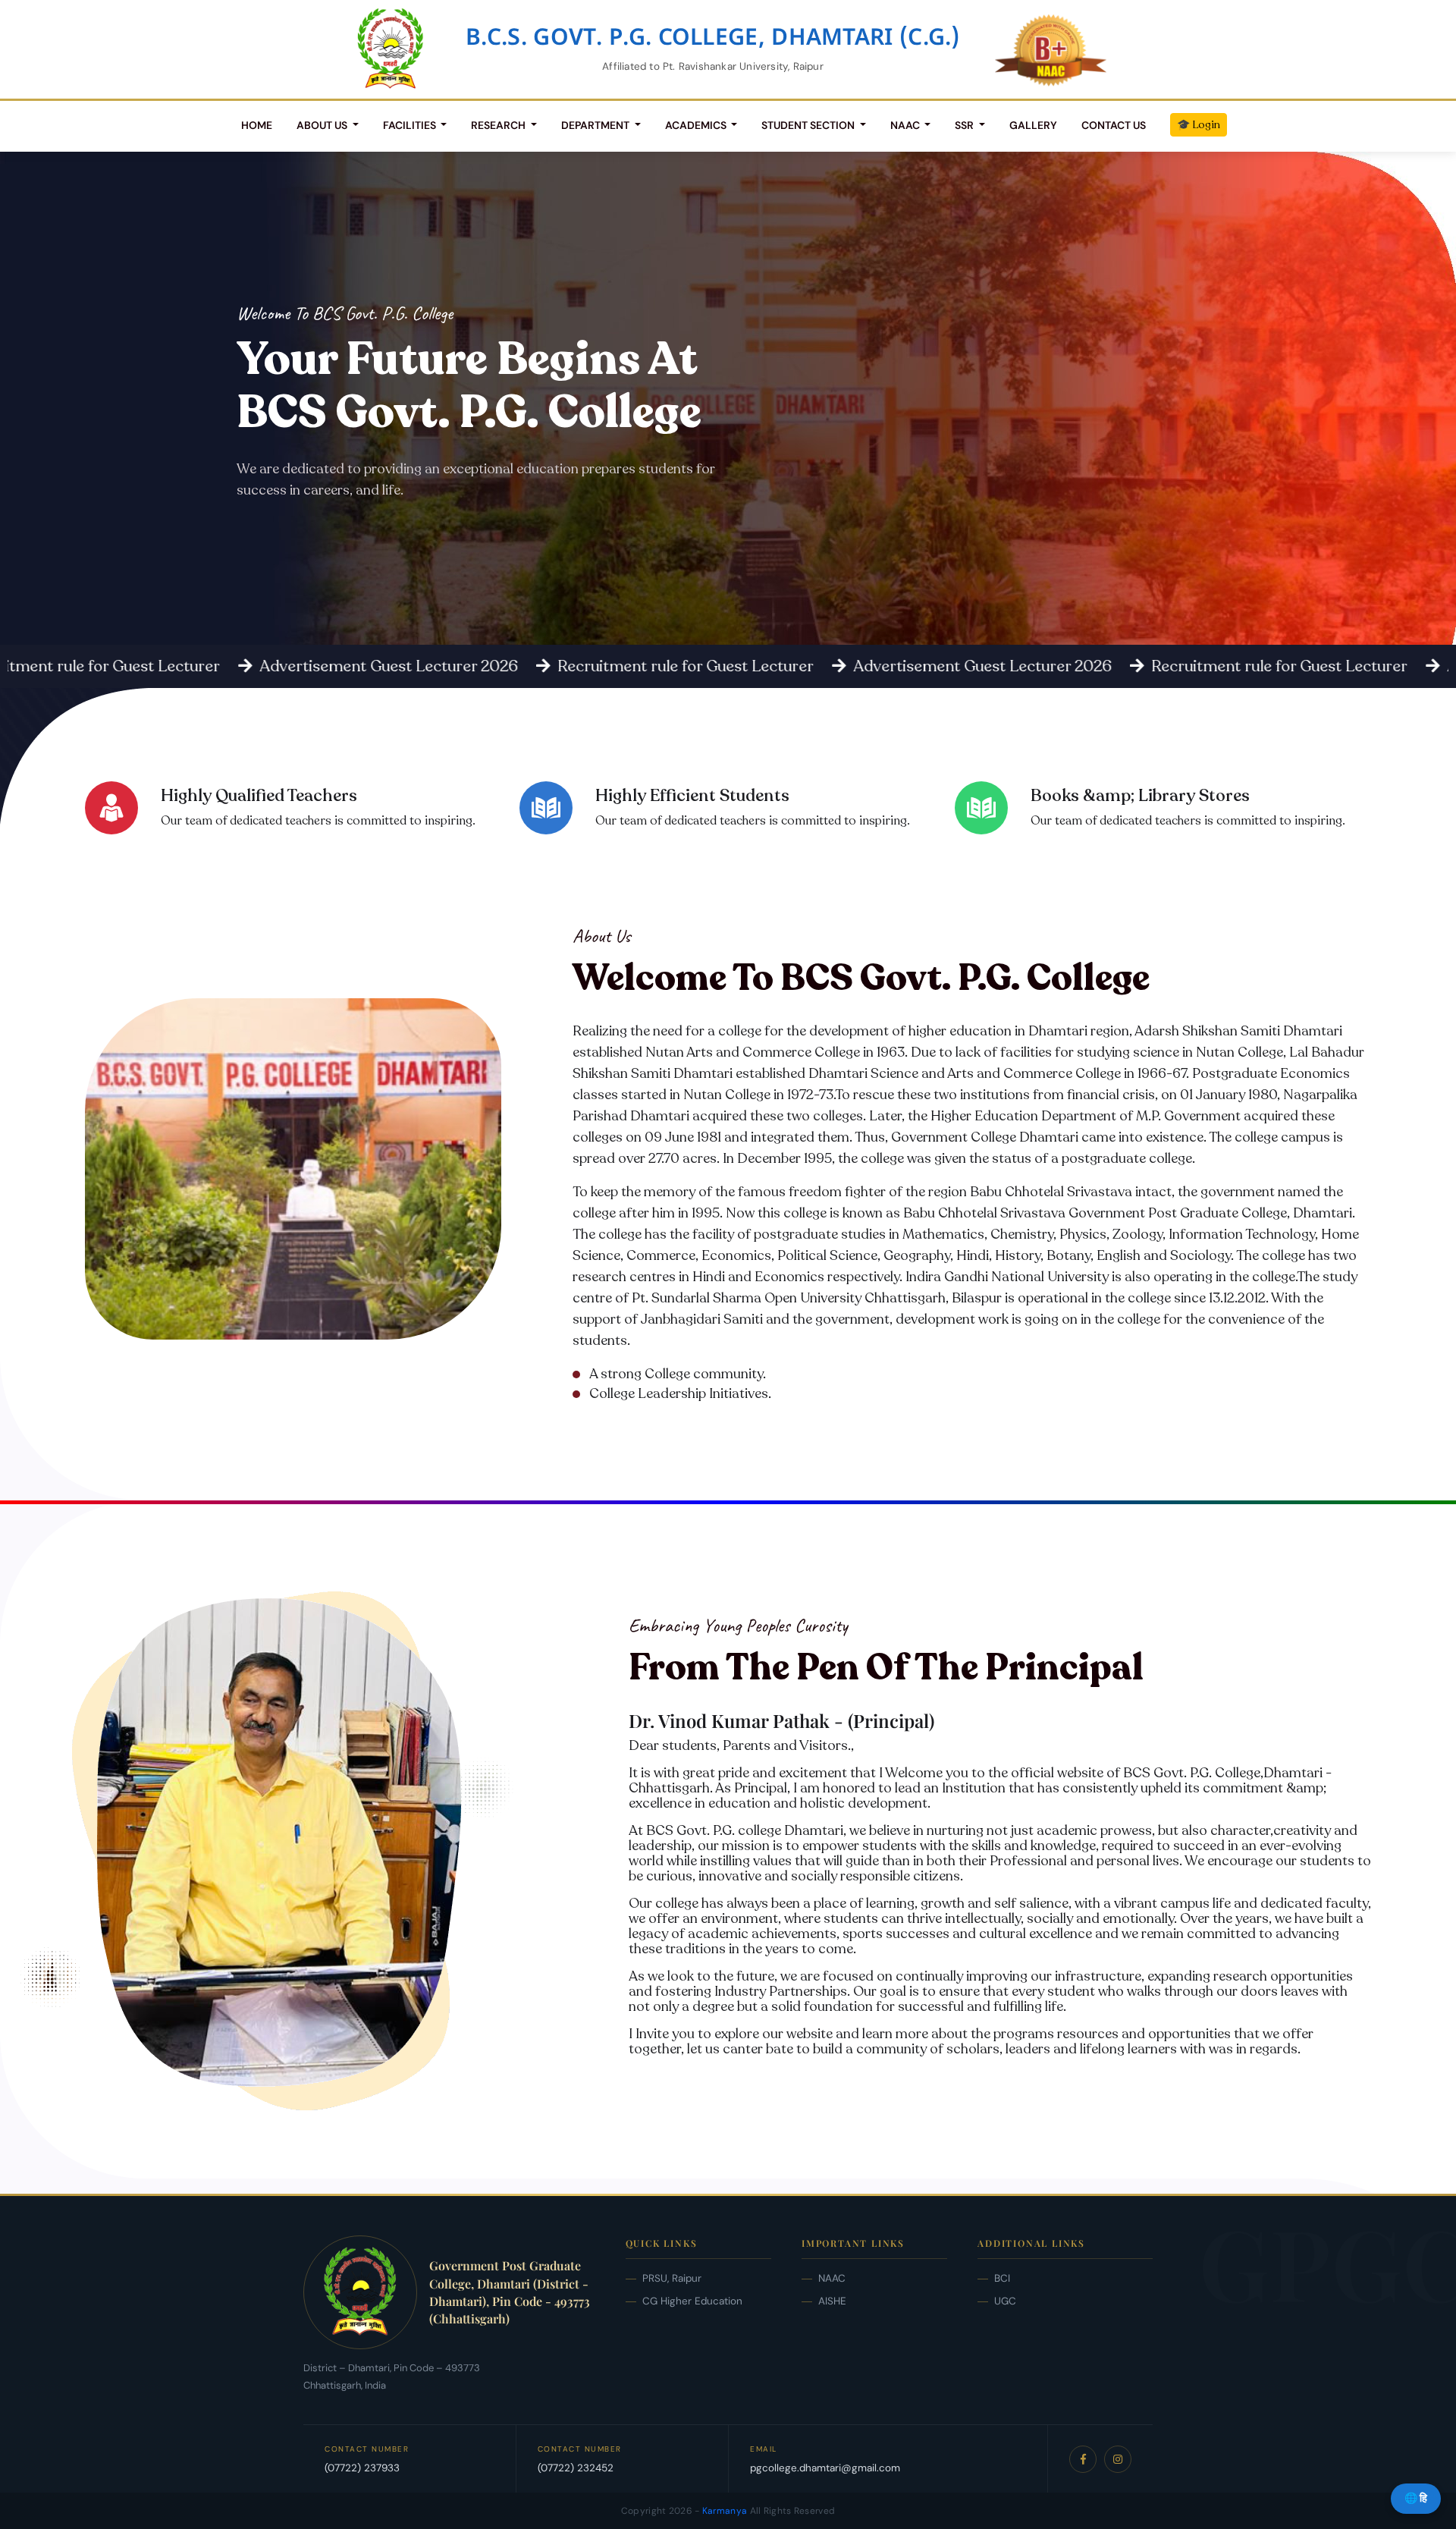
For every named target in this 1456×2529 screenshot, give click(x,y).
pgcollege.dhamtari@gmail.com (825, 2468)
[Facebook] (1083, 2459)
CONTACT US (1114, 125)
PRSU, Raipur (672, 2278)
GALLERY (1033, 125)
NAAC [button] (906, 125)
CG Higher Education (692, 2301)
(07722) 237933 (362, 2468)
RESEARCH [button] (499, 125)
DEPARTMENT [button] (596, 125)
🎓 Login (1199, 125)
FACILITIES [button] (411, 125)
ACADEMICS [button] (697, 125)
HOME (257, 125)
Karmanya (725, 2511)
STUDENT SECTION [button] (809, 125)
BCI (1002, 2278)
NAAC (832, 2278)
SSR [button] (965, 125)
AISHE (832, 2301)
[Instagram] (1118, 2459)
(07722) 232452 (576, 2468)
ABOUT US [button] (323, 125)
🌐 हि (1416, 2498)
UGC (1005, 2301)
